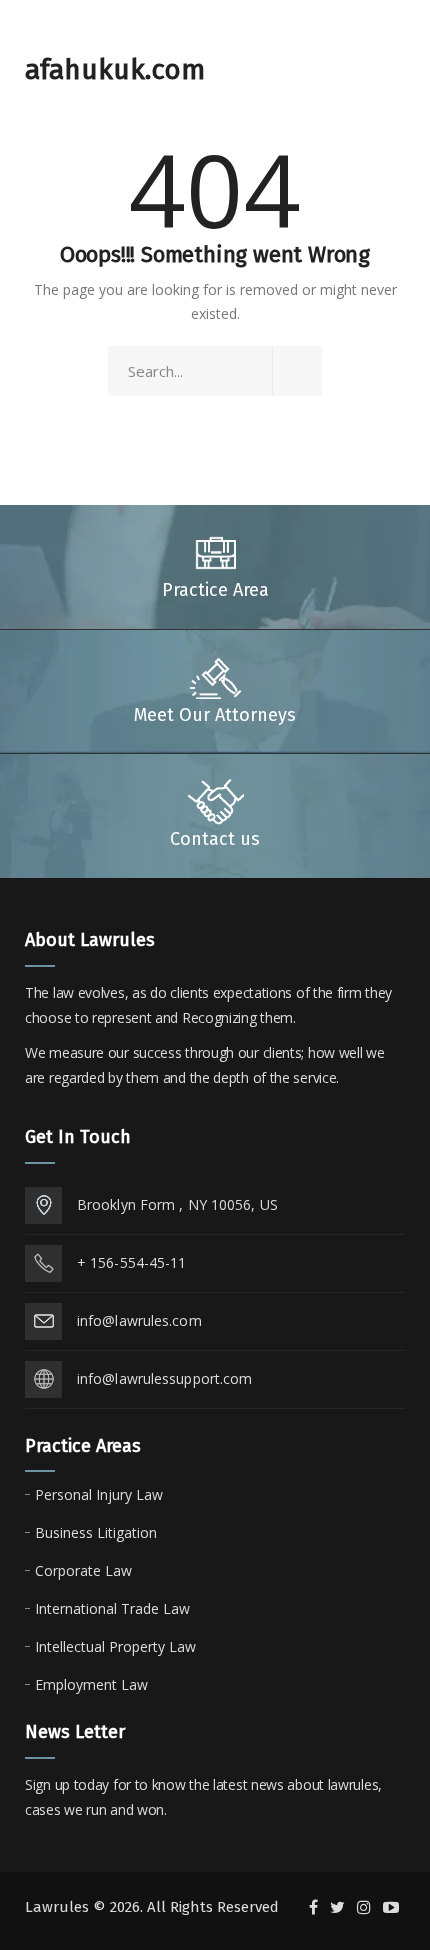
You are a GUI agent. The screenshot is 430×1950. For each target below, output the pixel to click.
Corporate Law (83, 1570)
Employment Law (91, 1684)
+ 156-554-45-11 (132, 1262)
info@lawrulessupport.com (164, 1378)
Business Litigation (96, 1532)
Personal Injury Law (99, 1494)
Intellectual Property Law (115, 1646)
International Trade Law (112, 1608)
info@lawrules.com (139, 1320)
